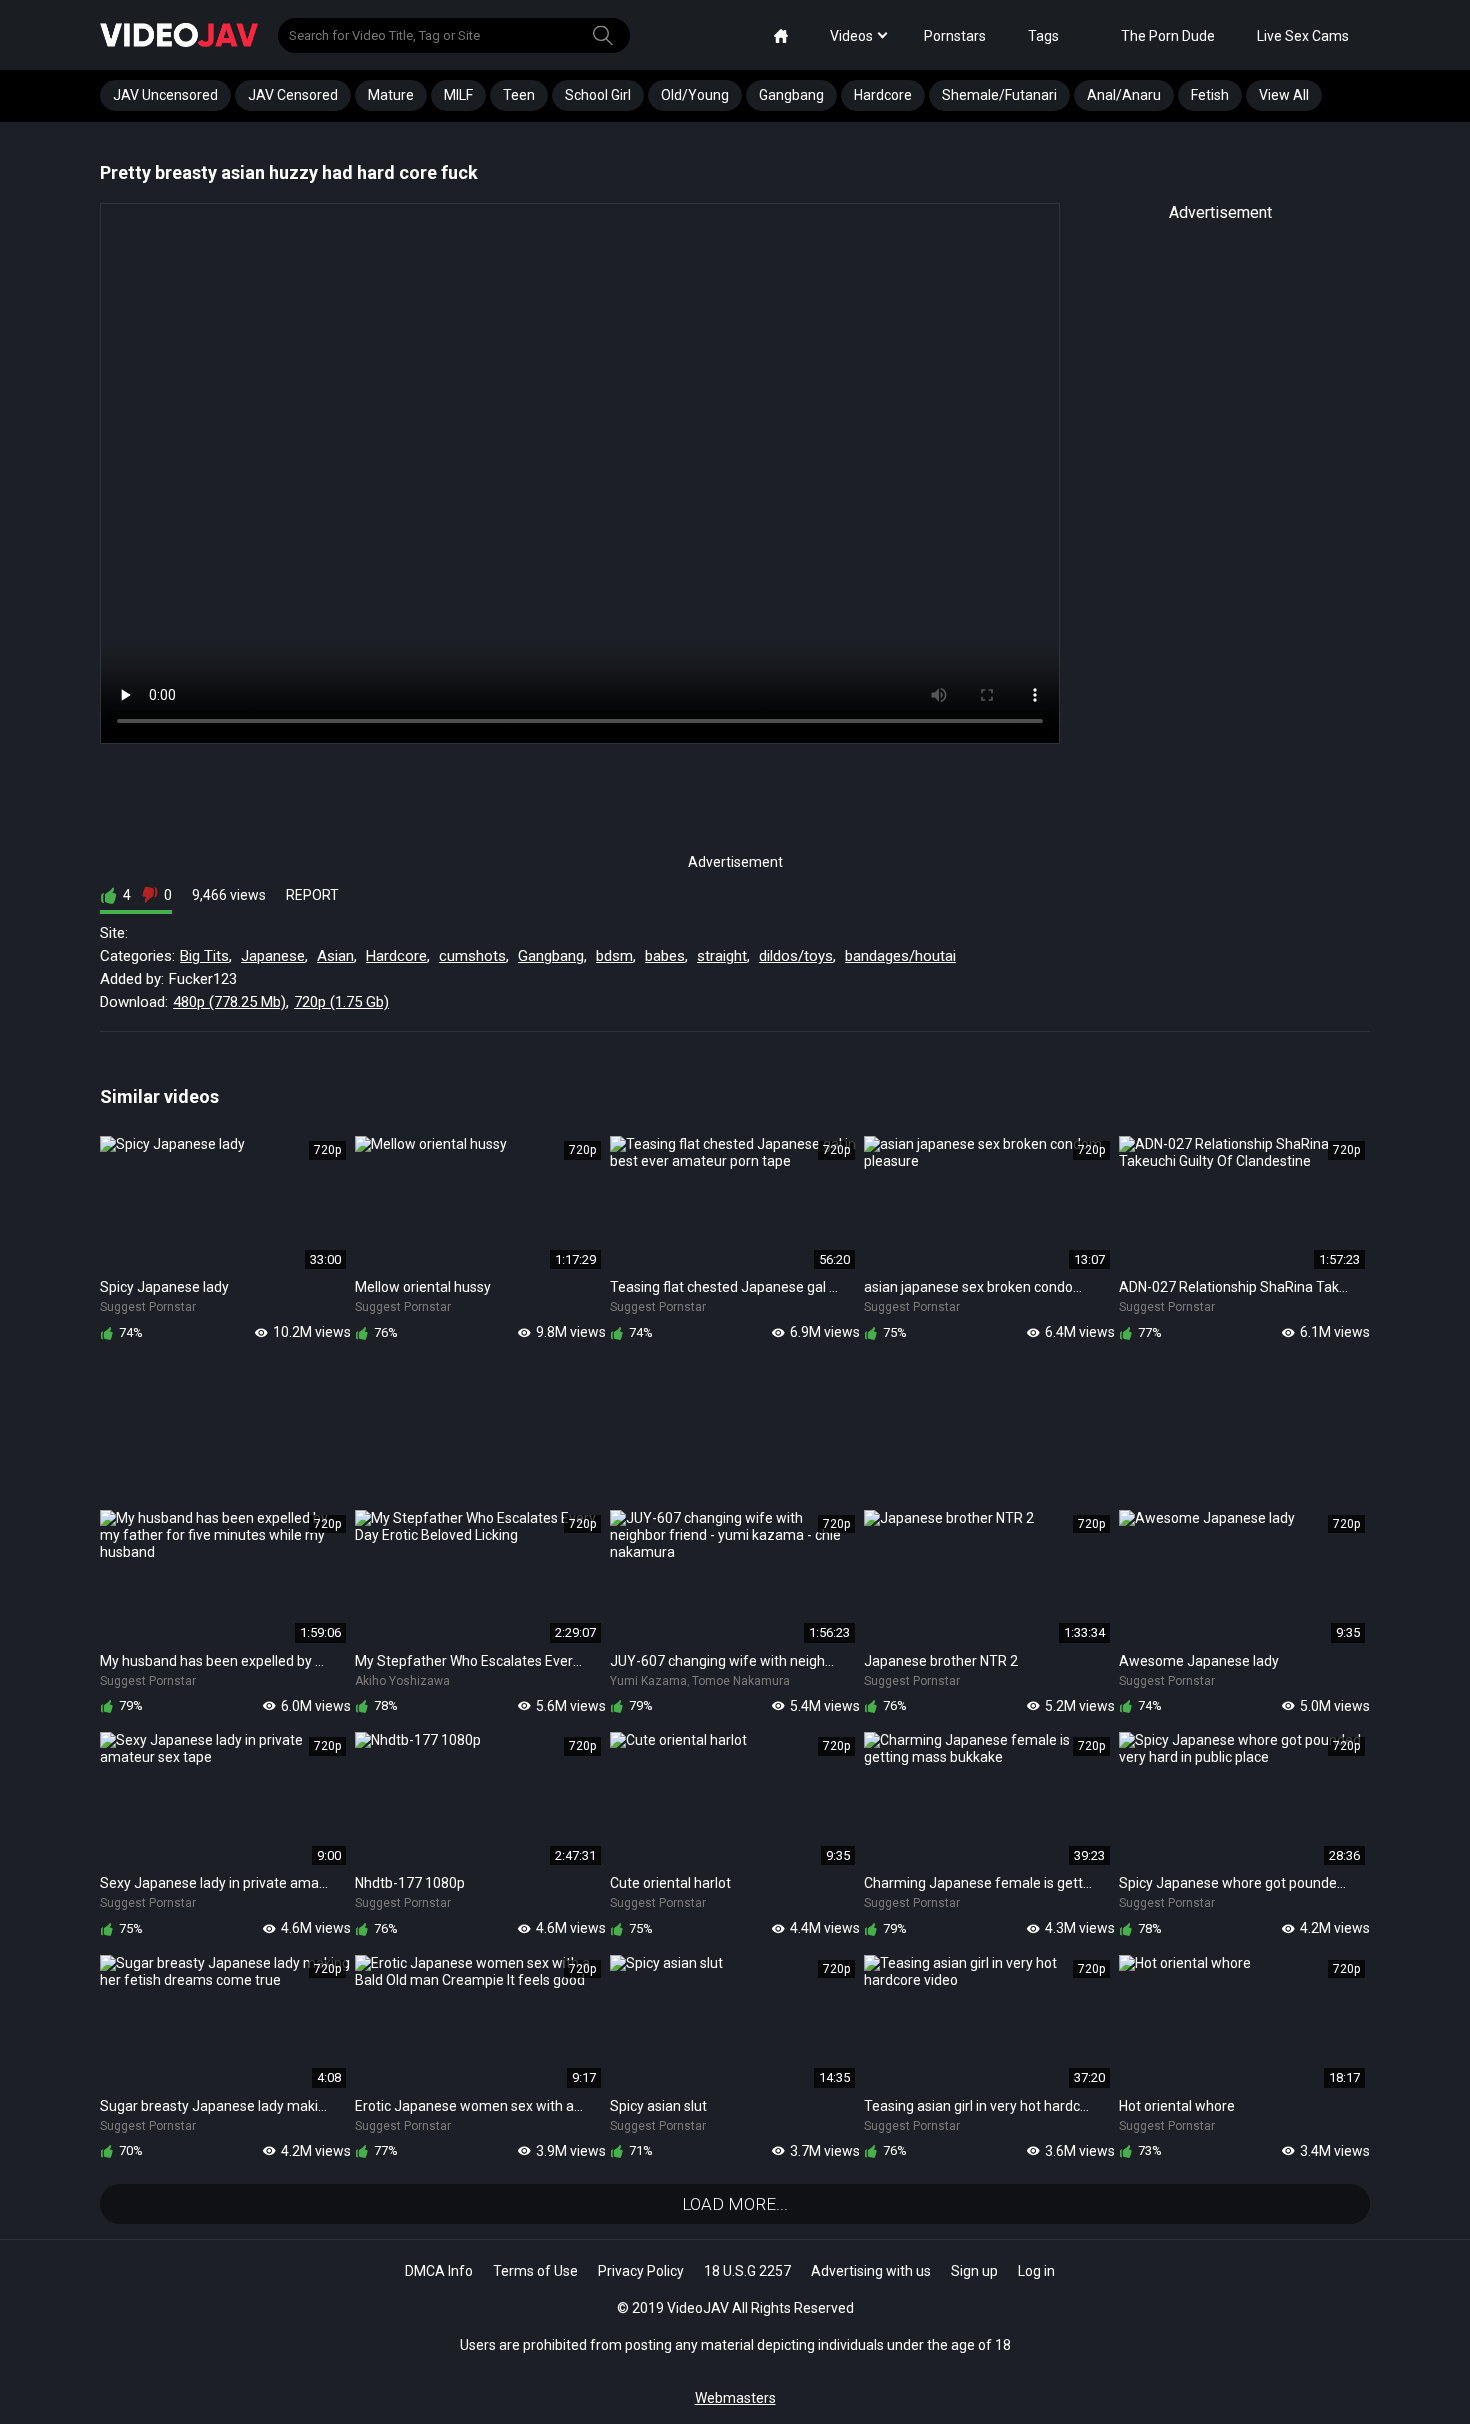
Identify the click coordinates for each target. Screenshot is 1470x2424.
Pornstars (955, 36)
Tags (1043, 36)
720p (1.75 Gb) (341, 1002)
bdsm (614, 956)
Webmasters (735, 2398)
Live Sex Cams (1303, 36)
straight (722, 956)
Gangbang (791, 95)
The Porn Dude (1168, 36)
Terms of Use (535, 2271)
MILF (458, 95)
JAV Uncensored (165, 95)
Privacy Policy (641, 2271)
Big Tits (204, 956)
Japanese (273, 956)
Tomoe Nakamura (741, 1681)
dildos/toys (796, 956)
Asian (335, 956)
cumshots (472, 956)
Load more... (735, 2204)
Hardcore (883, 95)
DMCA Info (439, 2271)
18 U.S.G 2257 (747, 2271)
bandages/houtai (900, 956)
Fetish (1210, 95)
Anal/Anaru (1124, 95)
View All (1284, 95)
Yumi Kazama (648, 1681)
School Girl (598, 95)
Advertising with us (871, 2271)
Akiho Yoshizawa (402, 1681)
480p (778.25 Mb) (229, 1002)
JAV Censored (293, 95)
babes (665, 956)
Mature (391, 95)
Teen (519, 95)
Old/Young (695, 95)
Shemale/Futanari (999, 95)
